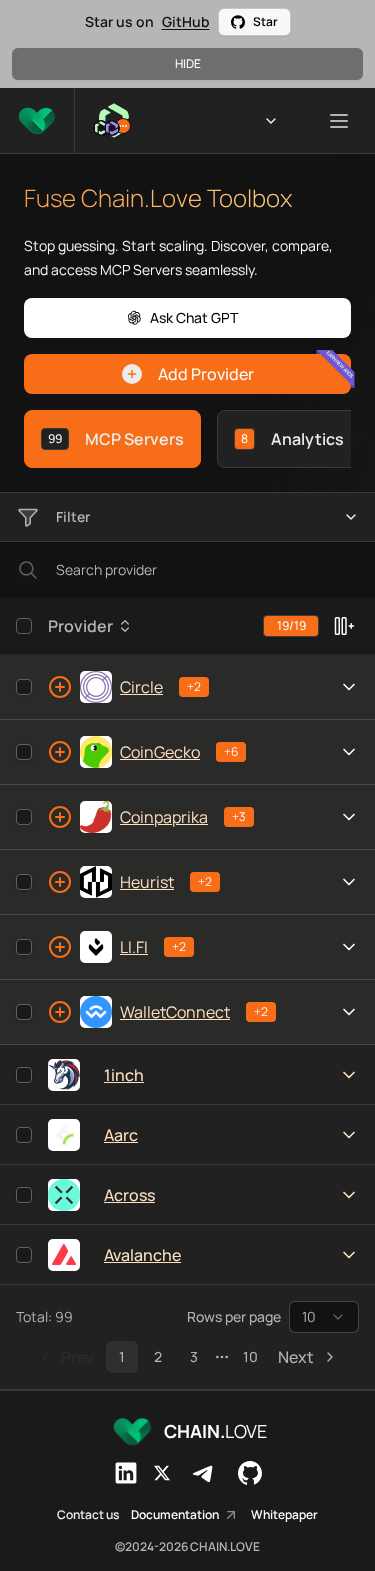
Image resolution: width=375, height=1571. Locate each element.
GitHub (186, 21)
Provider (80, 626)
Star (265, 21)
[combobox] (324, 1317)
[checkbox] (24, 626)
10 (250, 1356)
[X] (162, 1473)
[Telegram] (204, 1473)
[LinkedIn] (126, 1473)
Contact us (88, 1515)
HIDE (188, 63)
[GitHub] (250, 1473)
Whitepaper (284, 1515)
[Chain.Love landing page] (37, 120)
